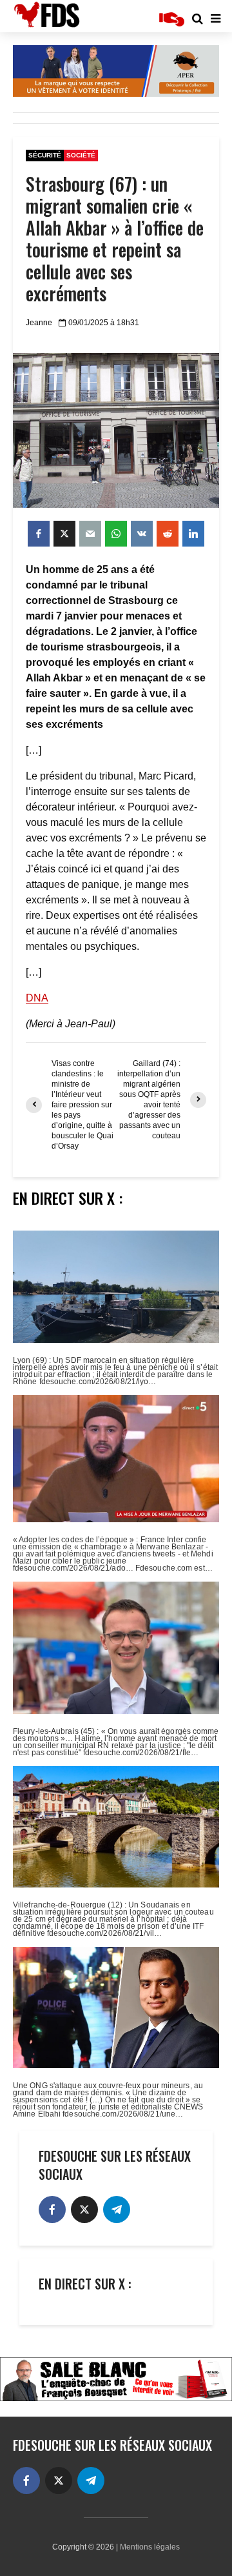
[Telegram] (117, 2209)
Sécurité (45, 155)
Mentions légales (150, 2547)
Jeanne (39, 323)
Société (81, 155)
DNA (37, 998)
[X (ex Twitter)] (84, 2209)
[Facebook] (52, 2209)
